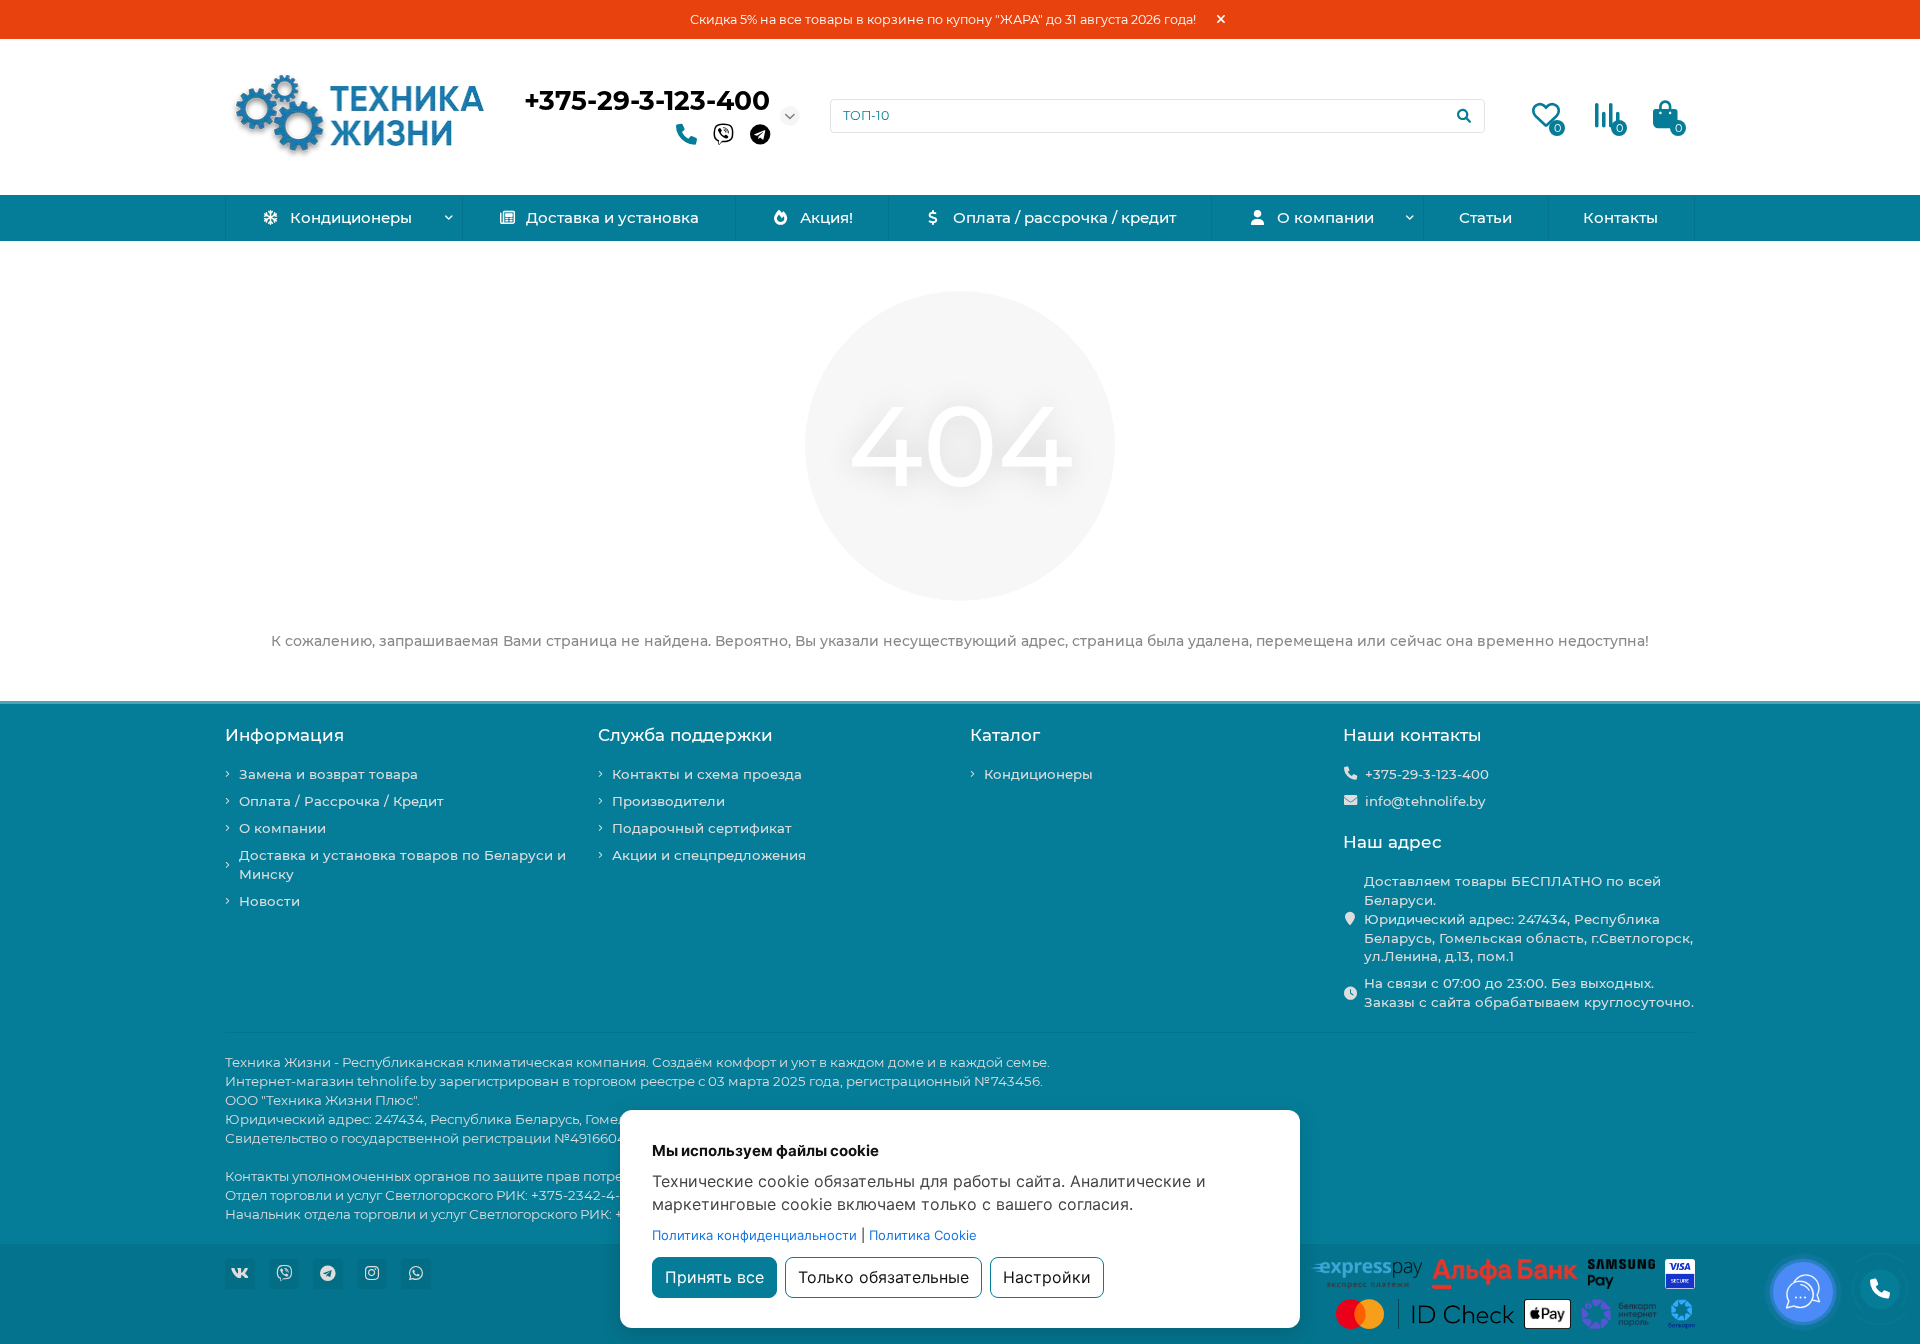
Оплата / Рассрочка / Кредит (341, 801)
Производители (668, 801)
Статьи (1485, 217)
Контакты (1620, 217)
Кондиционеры (351, 217)
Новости (269, 901)
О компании (1325, 217)
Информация (284, 735)
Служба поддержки (685, 735)
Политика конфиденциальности (754, 1235)
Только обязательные (883, 1277)
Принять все (714, 1277)
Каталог (1005, 735)
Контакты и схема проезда (707, 774)
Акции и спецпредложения (709, 855)
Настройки (1047, 1277)
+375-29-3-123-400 (647, 100)
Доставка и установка (612, 217)
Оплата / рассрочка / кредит (1064, 217)
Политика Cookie (923, 1235)
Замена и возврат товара (328, 774)
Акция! (826, 217)
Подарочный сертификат (702, 828)
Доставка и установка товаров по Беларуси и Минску (402, 864)
